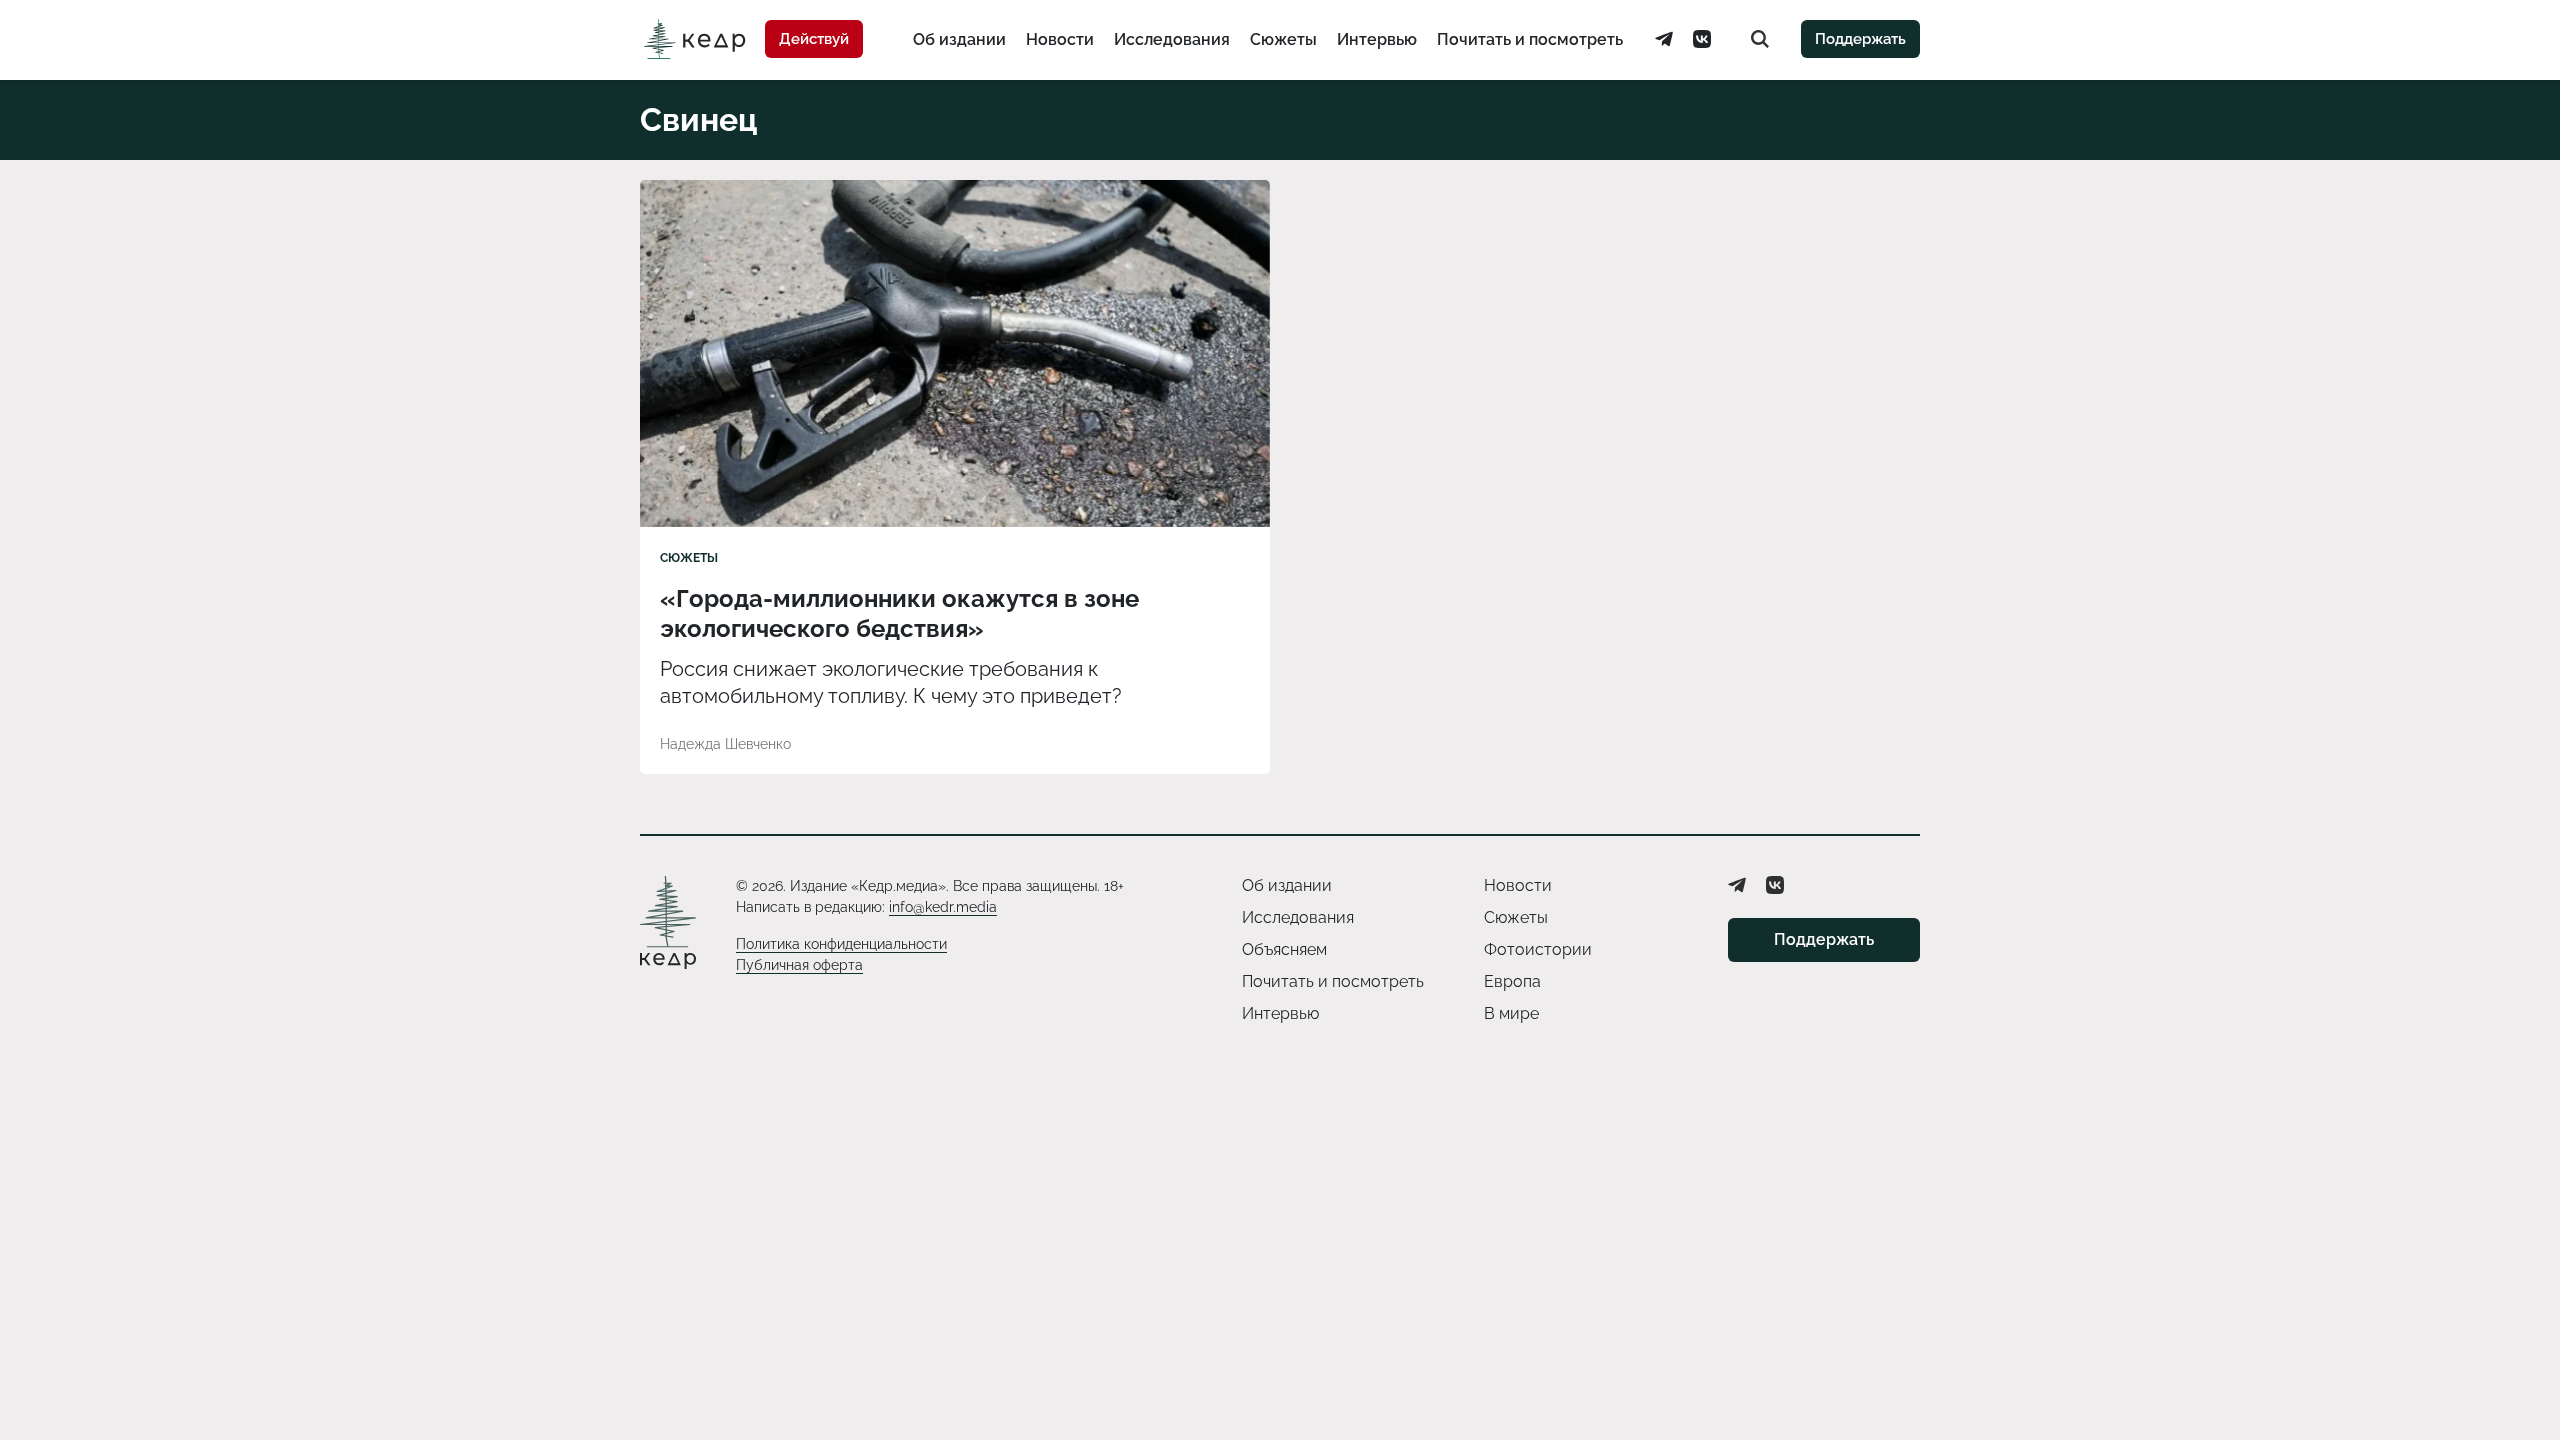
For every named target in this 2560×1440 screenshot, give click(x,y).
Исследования (1172, 39)
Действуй (814, 39)
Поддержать (1860, 39)
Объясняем (1284, 949)
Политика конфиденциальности (841, 944)
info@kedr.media (943, 907)
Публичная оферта (799, 965)
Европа (1512, 981)
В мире (1511, 1013)
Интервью (1377, 39)
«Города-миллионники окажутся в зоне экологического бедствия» (899, 613)
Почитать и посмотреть (1530, 39)
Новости (1060, 39)
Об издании (959, 39)
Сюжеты (1283, 39)
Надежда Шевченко (725, 744)
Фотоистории (1538, 949)
